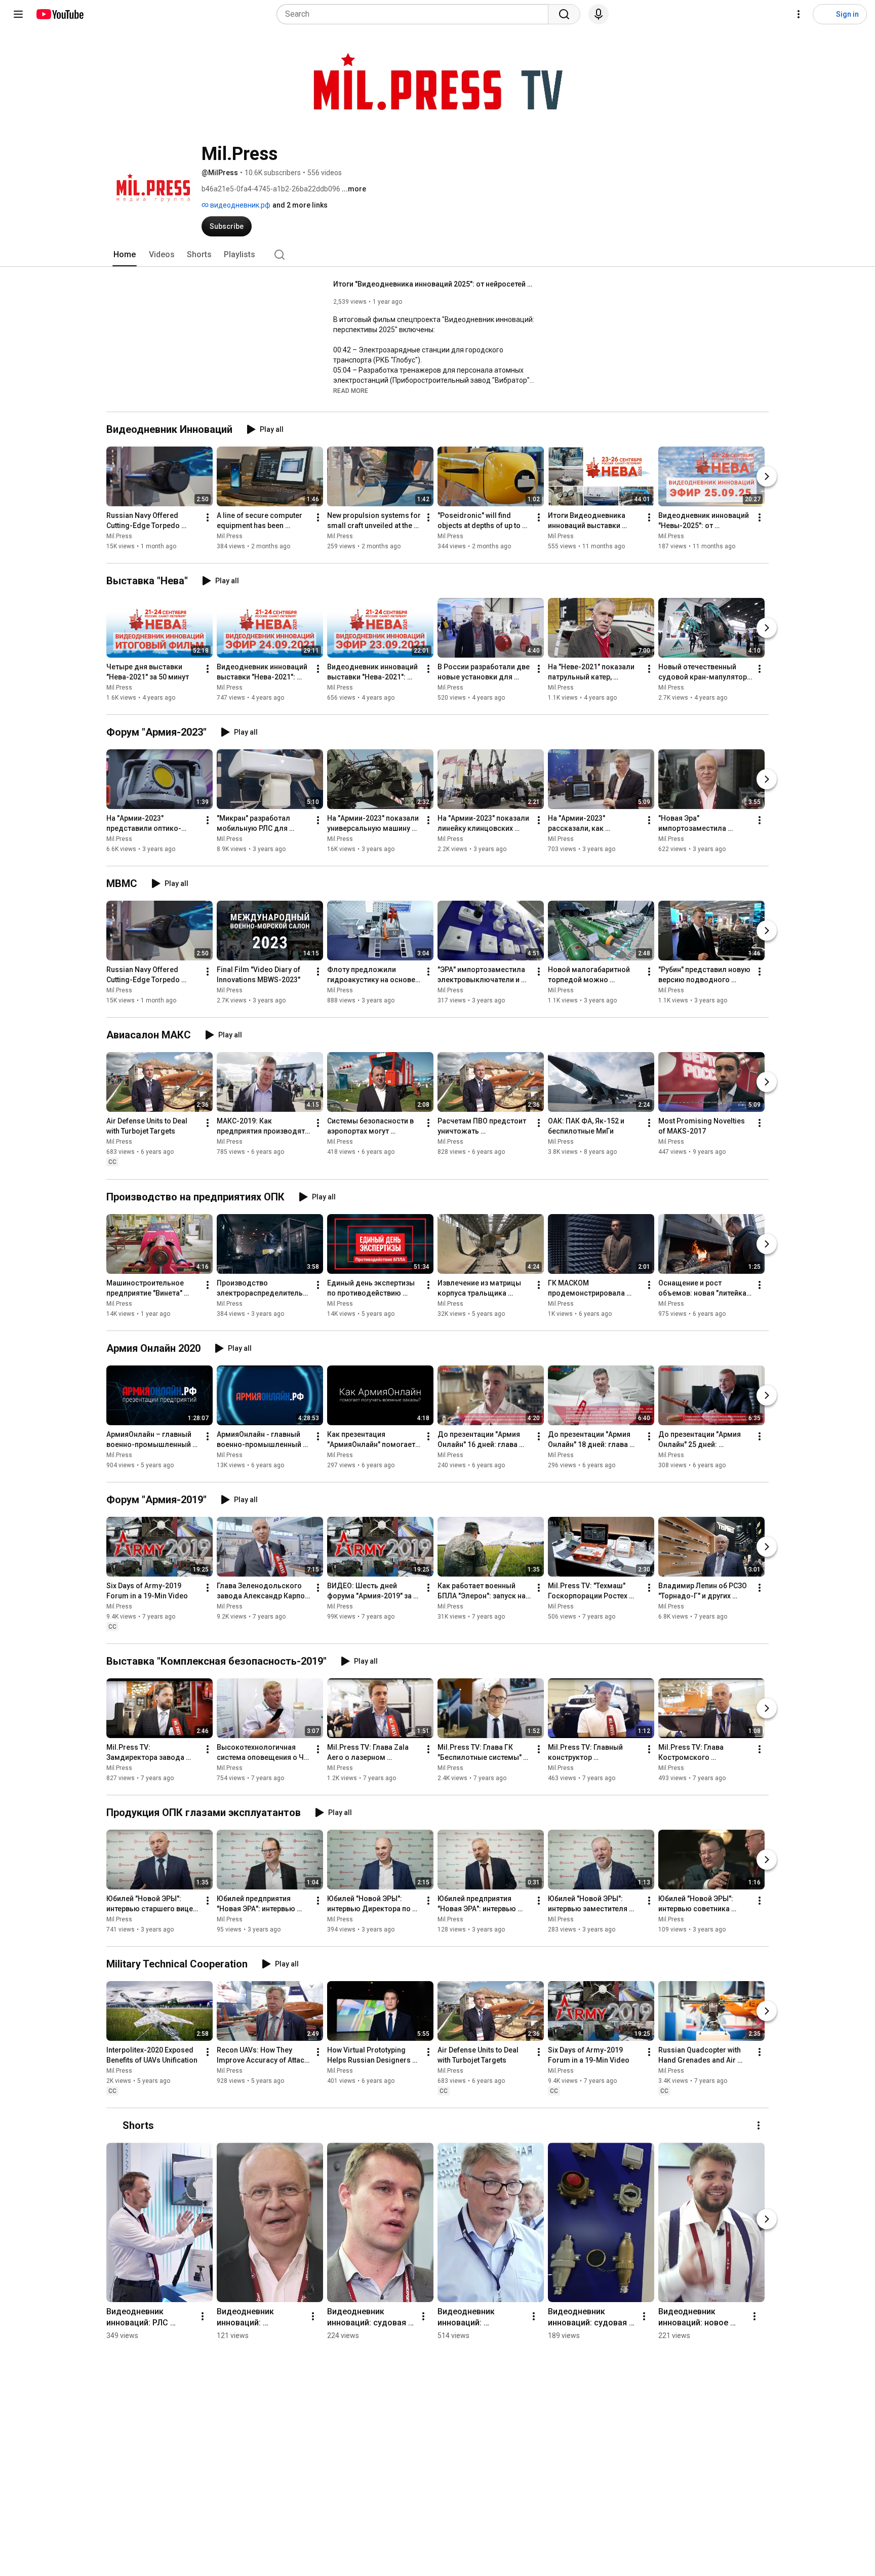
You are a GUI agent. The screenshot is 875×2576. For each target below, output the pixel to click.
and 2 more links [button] (300, 205)
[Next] (767, 476)
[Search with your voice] (599, 14)
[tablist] (437, 255)
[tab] (125, 255)
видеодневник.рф (240, 205)
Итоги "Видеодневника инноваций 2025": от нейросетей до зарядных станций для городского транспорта (435, 284)
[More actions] (208, 517)
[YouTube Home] (59, 14)
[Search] (564, 14)
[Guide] (18, 14)
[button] (351, 390)
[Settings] (799, 14)
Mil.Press (119, 536)
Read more (351, 391)
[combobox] (415, 14)
